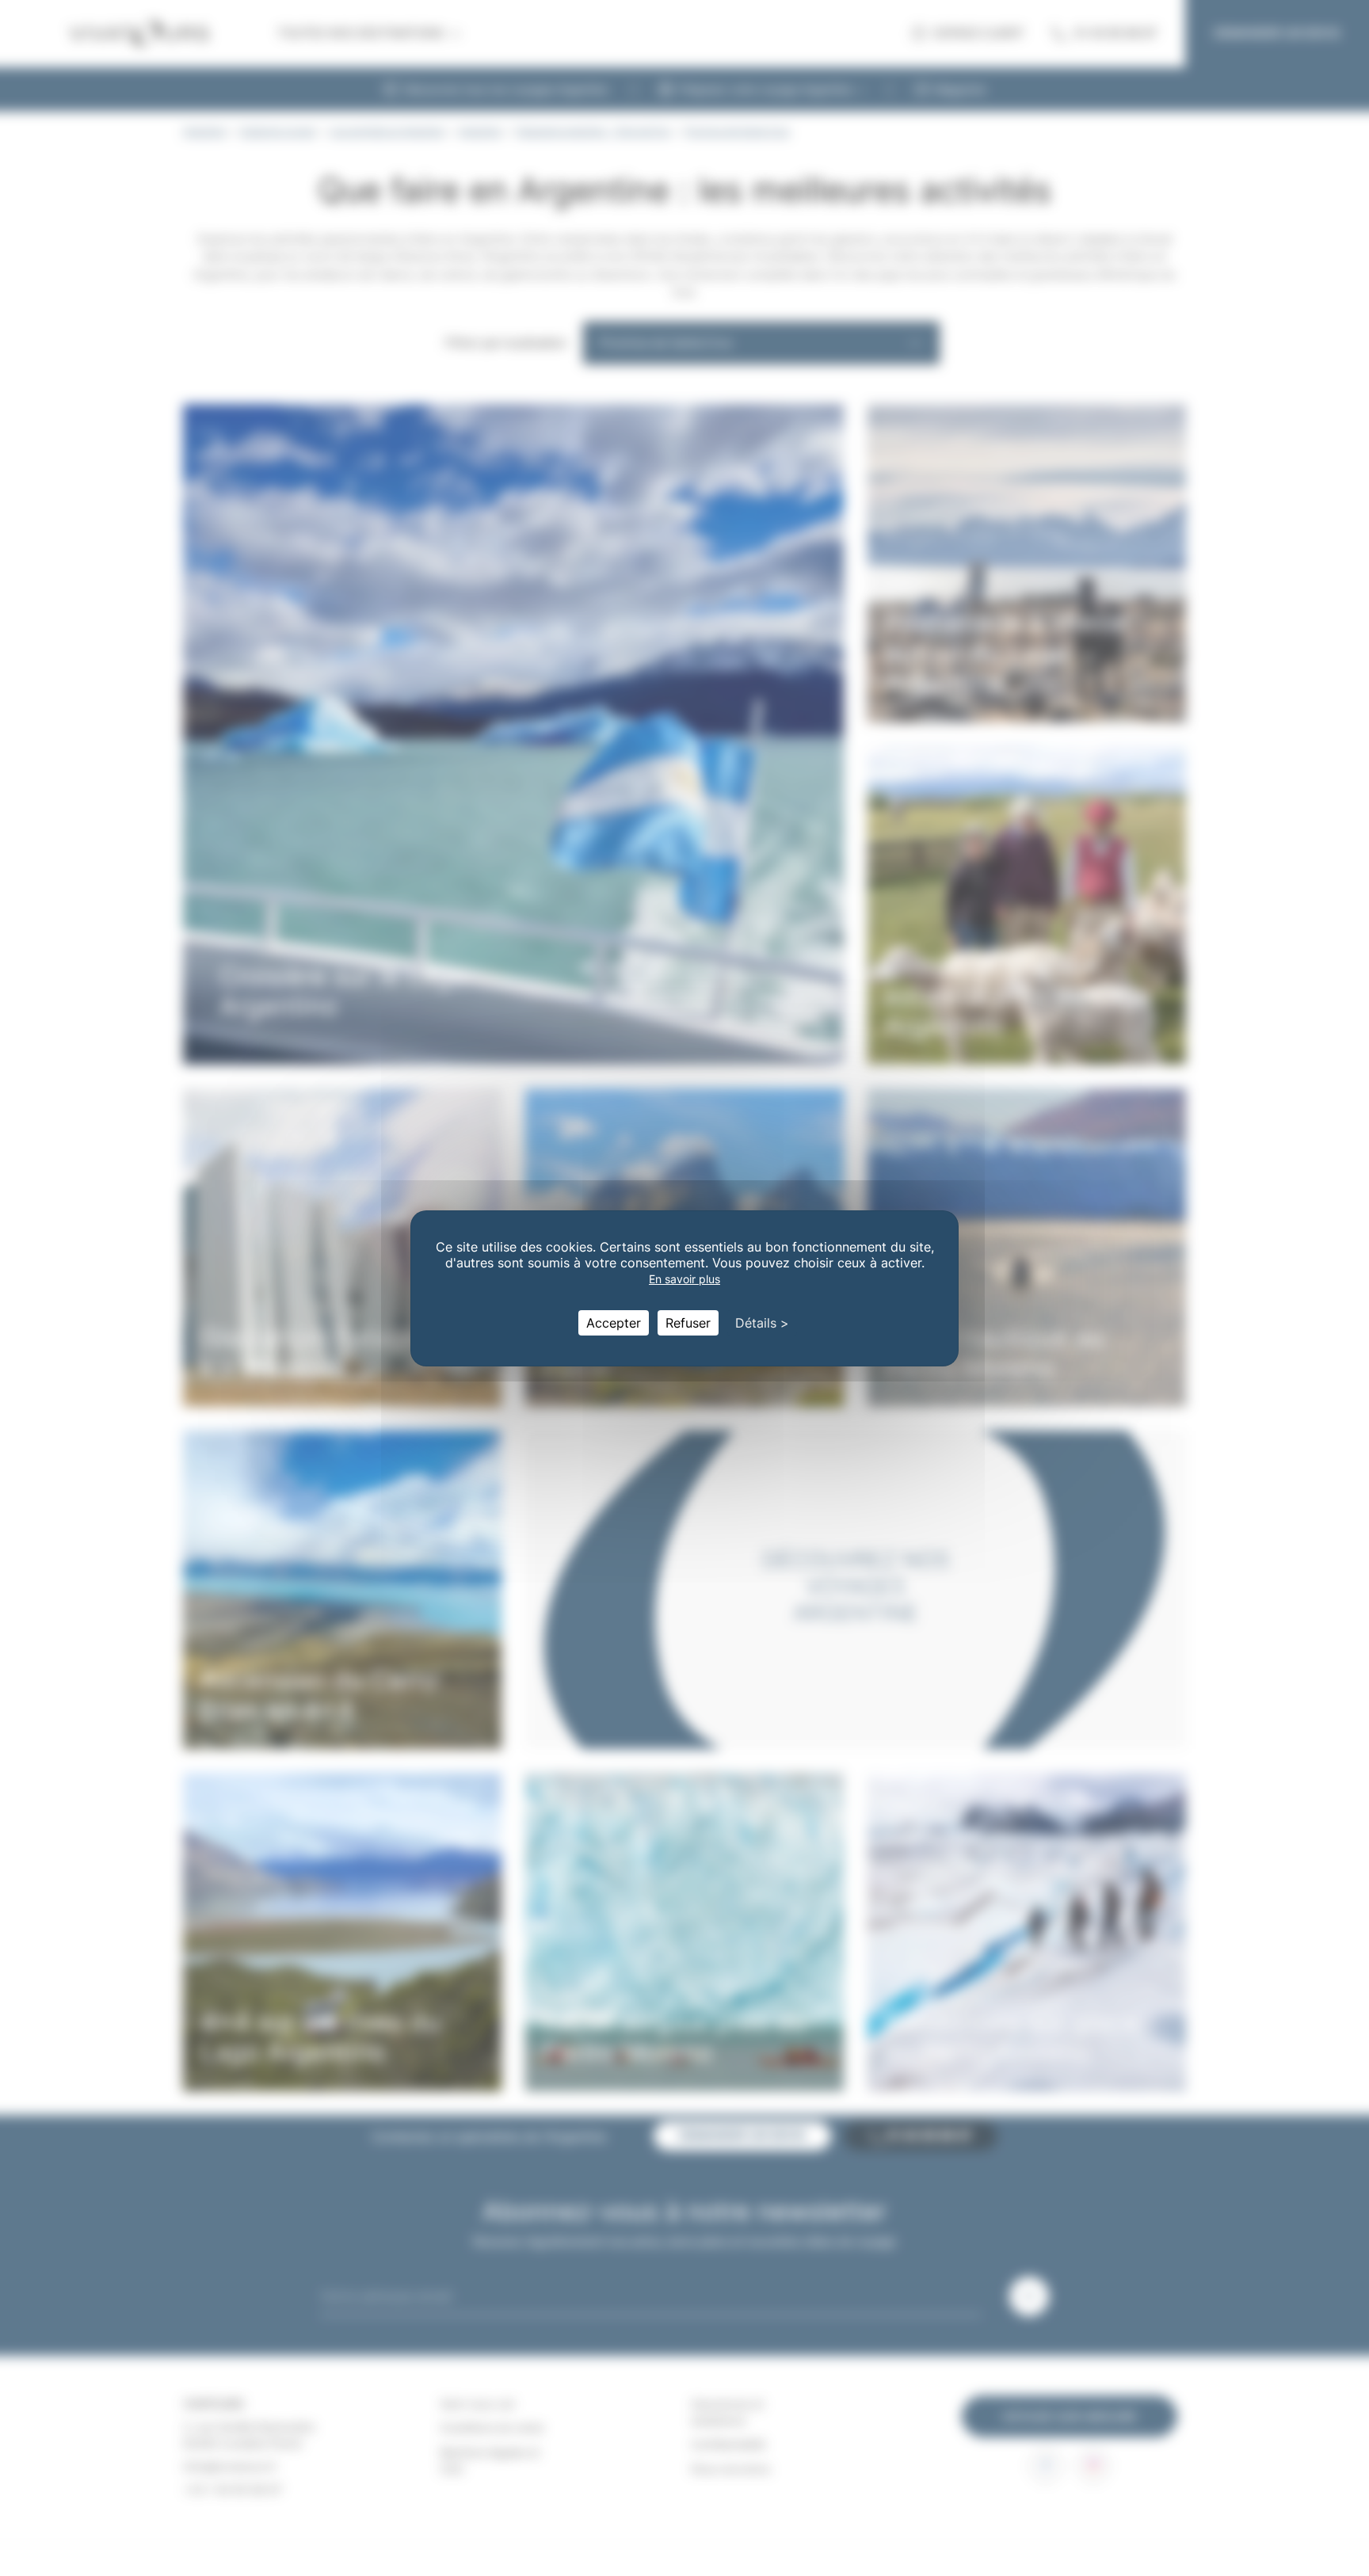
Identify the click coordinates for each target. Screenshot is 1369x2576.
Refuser (688, 1323)
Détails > (762, 1323)
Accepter (614, 1323)
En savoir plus (684, 1279)
